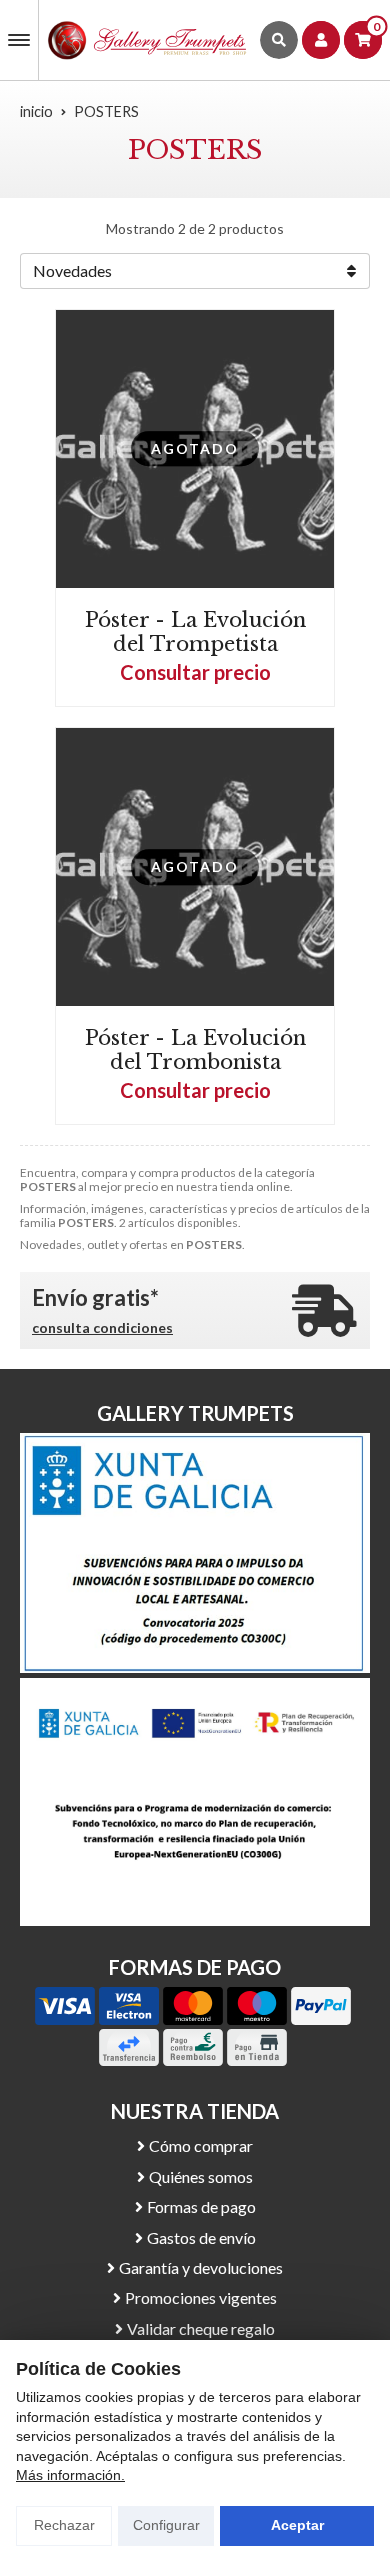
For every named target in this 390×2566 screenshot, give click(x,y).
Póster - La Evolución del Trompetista (195, 632)
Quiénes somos (201, 2176)
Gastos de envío (201, 2237)
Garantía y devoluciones (201, 2267)
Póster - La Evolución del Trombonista (195, 1050)
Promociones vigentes (201, 2297)
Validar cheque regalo (201, 2328)
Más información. (70, 2475)
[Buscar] (279, 40)
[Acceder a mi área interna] (321, 40)
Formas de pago (201, 2206)
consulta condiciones (102, 1328)
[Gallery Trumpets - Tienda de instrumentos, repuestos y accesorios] (147, 40)
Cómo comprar (201, 2145)
